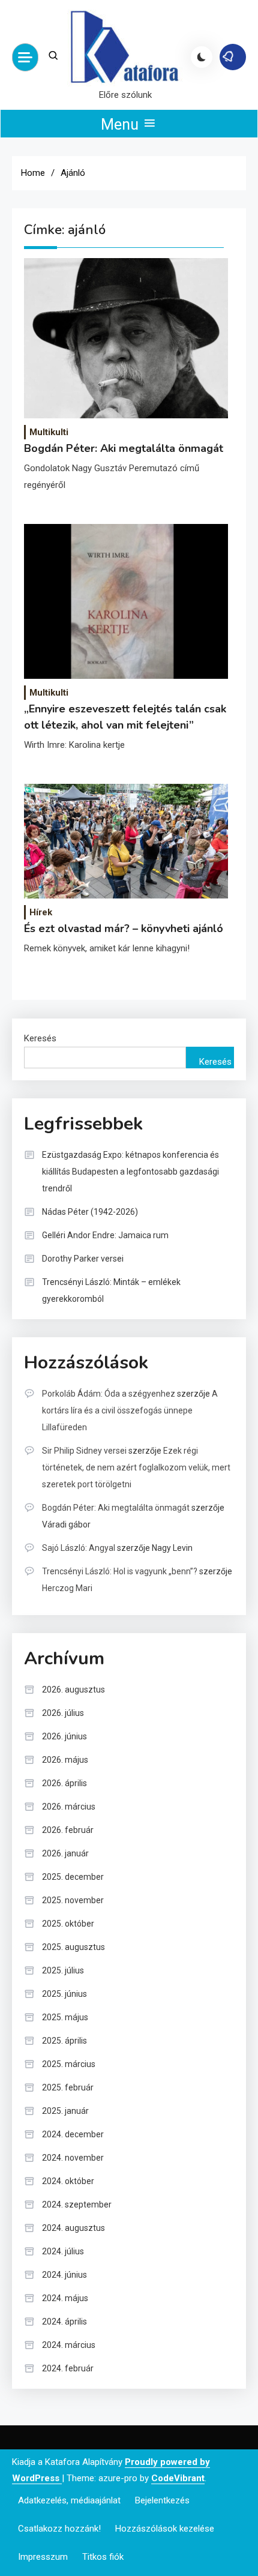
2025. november (73, 1900)
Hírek (41, 912)
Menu (121, 125)
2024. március (69, 2345)
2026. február (68, 1830)
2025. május (65, 2017)
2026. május (65, 1760)
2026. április (64, 1783)
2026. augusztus (73, 1690)
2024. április (64, 2322)
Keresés (40, 1038)
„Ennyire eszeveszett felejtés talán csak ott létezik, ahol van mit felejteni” (125, 717)
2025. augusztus (73, 1947)
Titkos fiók (103, 2557)
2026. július (63, 1713)
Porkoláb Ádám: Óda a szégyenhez (109, 1394)
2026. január (65, 1853)
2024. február (68, 2368)
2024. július (63, 2251)
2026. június (64, 1736)
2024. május (65, 2298)
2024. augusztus (73, 2228)
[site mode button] (202, 57)
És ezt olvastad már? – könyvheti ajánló (124, 928)
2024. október (68, 2181)
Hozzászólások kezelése (165, 2529)
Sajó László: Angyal (79, 1548)
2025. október (68, 1924)
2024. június (64, 2275)
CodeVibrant (178, 2478)
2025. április (64, 2041)
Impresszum (43, 2557)
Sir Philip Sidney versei (84, 1451)
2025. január (65, 2111)
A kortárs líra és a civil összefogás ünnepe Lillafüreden (130, 1410)
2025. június (64, 1994)
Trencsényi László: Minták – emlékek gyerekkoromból (111, 1290)
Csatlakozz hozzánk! (59, 2529)
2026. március (69, 1807)
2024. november (73, 2158)
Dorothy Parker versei (83, 1259)
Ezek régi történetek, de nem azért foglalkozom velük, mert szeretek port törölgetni (136, 1467)
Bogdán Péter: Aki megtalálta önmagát (124, 448)
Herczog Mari (67, 1588)
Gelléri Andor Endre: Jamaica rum (105, 1235)
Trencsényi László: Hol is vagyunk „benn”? (120, 1571)
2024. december (73, 2134)
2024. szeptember (77, 2204)
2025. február (68, 2087)
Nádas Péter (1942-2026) (90, 1212)
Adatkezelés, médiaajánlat (69, 2500)
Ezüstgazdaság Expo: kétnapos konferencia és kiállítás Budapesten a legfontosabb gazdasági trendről (130, 1172)
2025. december (73, 1877)
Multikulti (49, 432)
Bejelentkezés (162, 2500)
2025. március (69, 2064)
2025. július (63, 1970)
